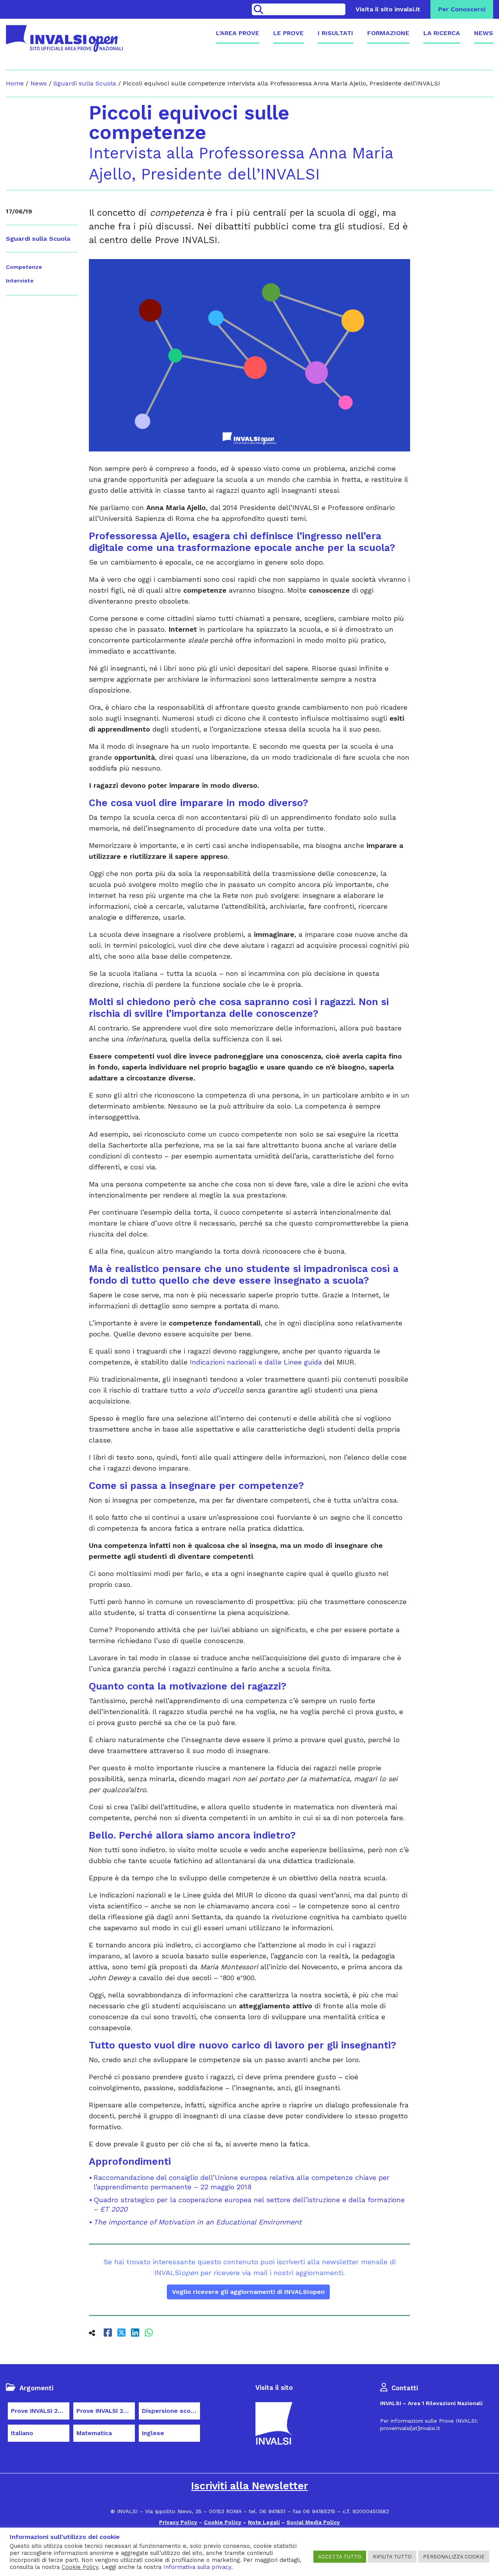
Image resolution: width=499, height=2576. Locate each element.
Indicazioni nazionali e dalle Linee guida (256, 1362)
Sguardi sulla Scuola (85, 83)
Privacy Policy (178, 2522)
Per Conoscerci (462, 9)
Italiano (22, 2433)
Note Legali (264, 2522)
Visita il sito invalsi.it (388, 9)
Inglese (153, 2433)
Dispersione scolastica (171, 2411)
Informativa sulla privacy (197, 2567)
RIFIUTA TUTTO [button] (392, 2557)
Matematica (94, 2433)
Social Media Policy (313, 2522)
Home (15, 83)
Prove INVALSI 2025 (105, 2411)
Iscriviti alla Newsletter (249, 2486)
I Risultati (335, 33)
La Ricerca (442, 33)
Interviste (20, 281)
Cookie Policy (223, 2522)
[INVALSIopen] (64, 38)
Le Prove (288, 33)
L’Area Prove (238, 33)
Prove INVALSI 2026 (40, 2411)
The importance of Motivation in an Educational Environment (198, 2222)
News (484, 33)
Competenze (24, 267)
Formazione (388, 33)
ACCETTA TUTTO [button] (340, 2557)
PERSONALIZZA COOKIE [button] (454, 2557)
